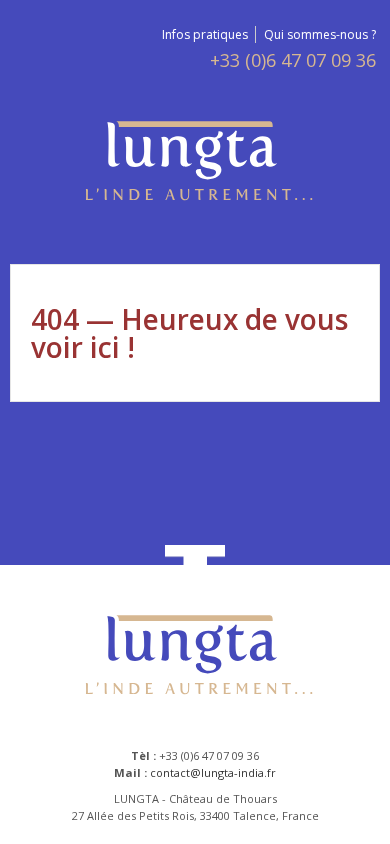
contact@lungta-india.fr (213, 772)
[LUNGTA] (195, 163)
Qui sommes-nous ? (320, 34)
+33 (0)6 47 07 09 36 (293, 60)
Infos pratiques (205, 34)
